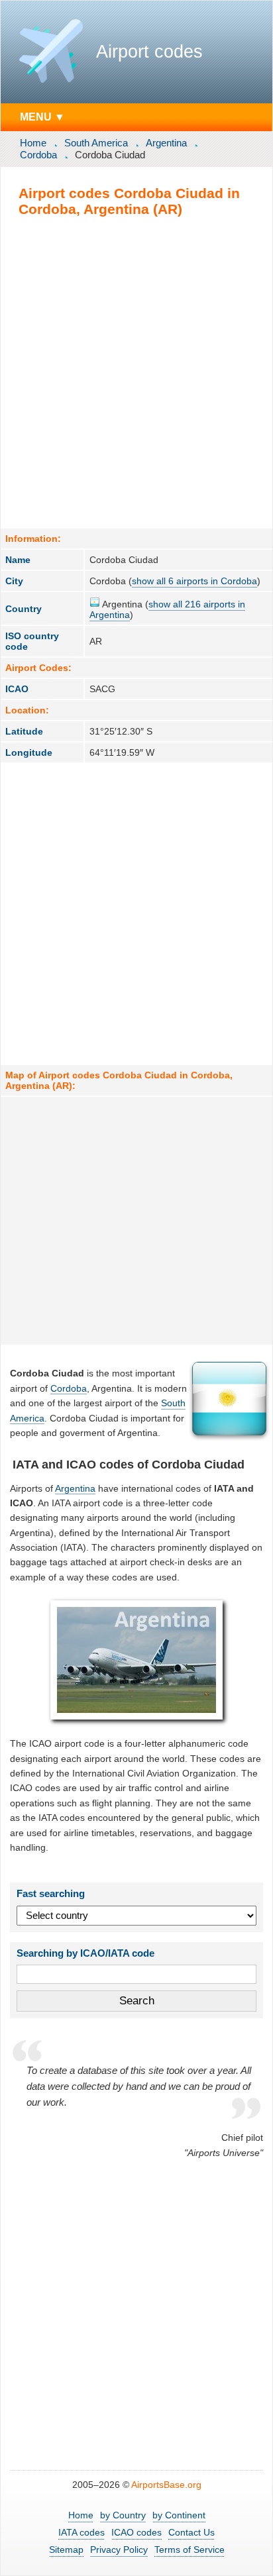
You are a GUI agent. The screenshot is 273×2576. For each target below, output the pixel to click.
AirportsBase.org (166, 2485)
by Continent (179, 2515)
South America (96, 143)
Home (33, 143)
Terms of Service (190, 2550)
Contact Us (191, 2532)
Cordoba (38, 155)
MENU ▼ (42, 117)
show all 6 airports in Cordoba (194, 581)
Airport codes (149, 52)
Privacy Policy (119, 2550)
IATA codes (82, 2532)
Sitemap (66, 2550)
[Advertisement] (136, 372)
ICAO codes (136, 2532)
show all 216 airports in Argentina (167, 609)
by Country (123, 2515)
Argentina (166, 143)
